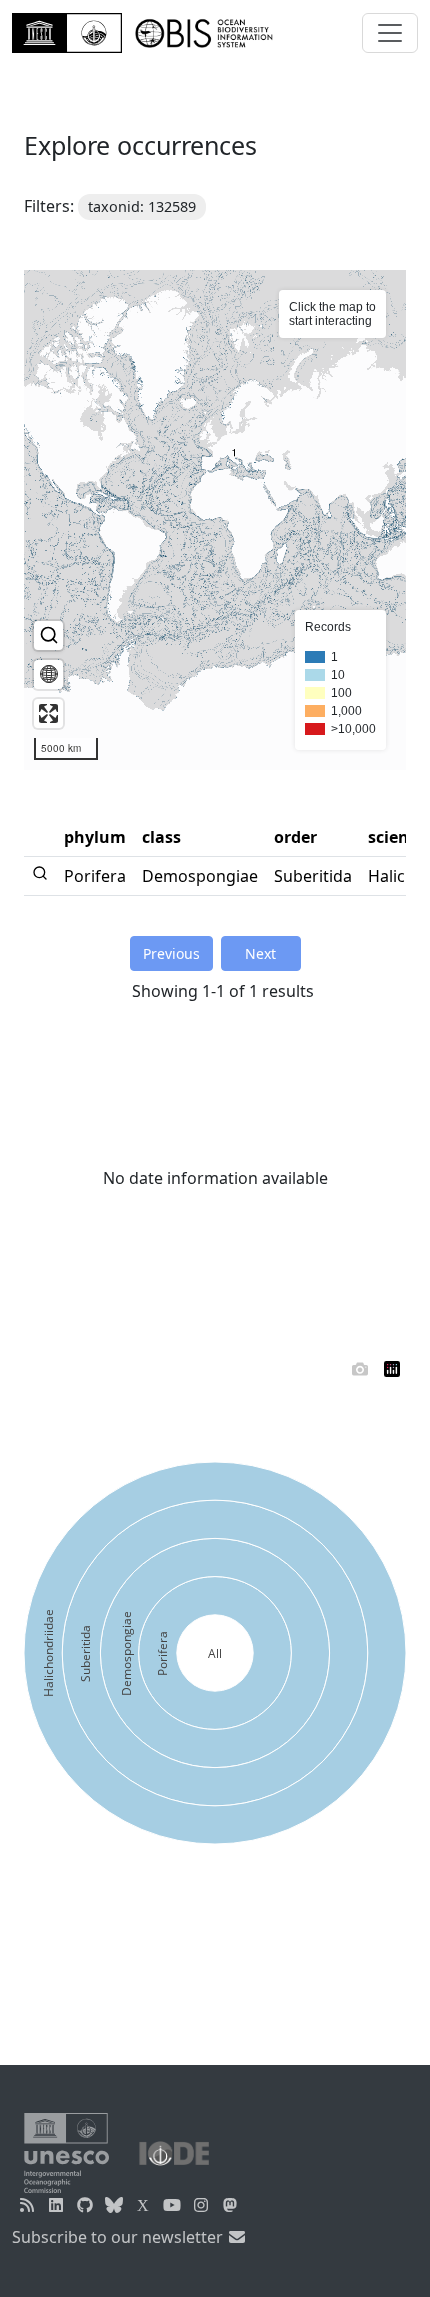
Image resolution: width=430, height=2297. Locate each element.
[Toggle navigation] (390, 33)
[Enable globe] (48, 674)
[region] (215, 520)
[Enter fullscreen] (48, 713)
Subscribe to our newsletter (119, 2237)
